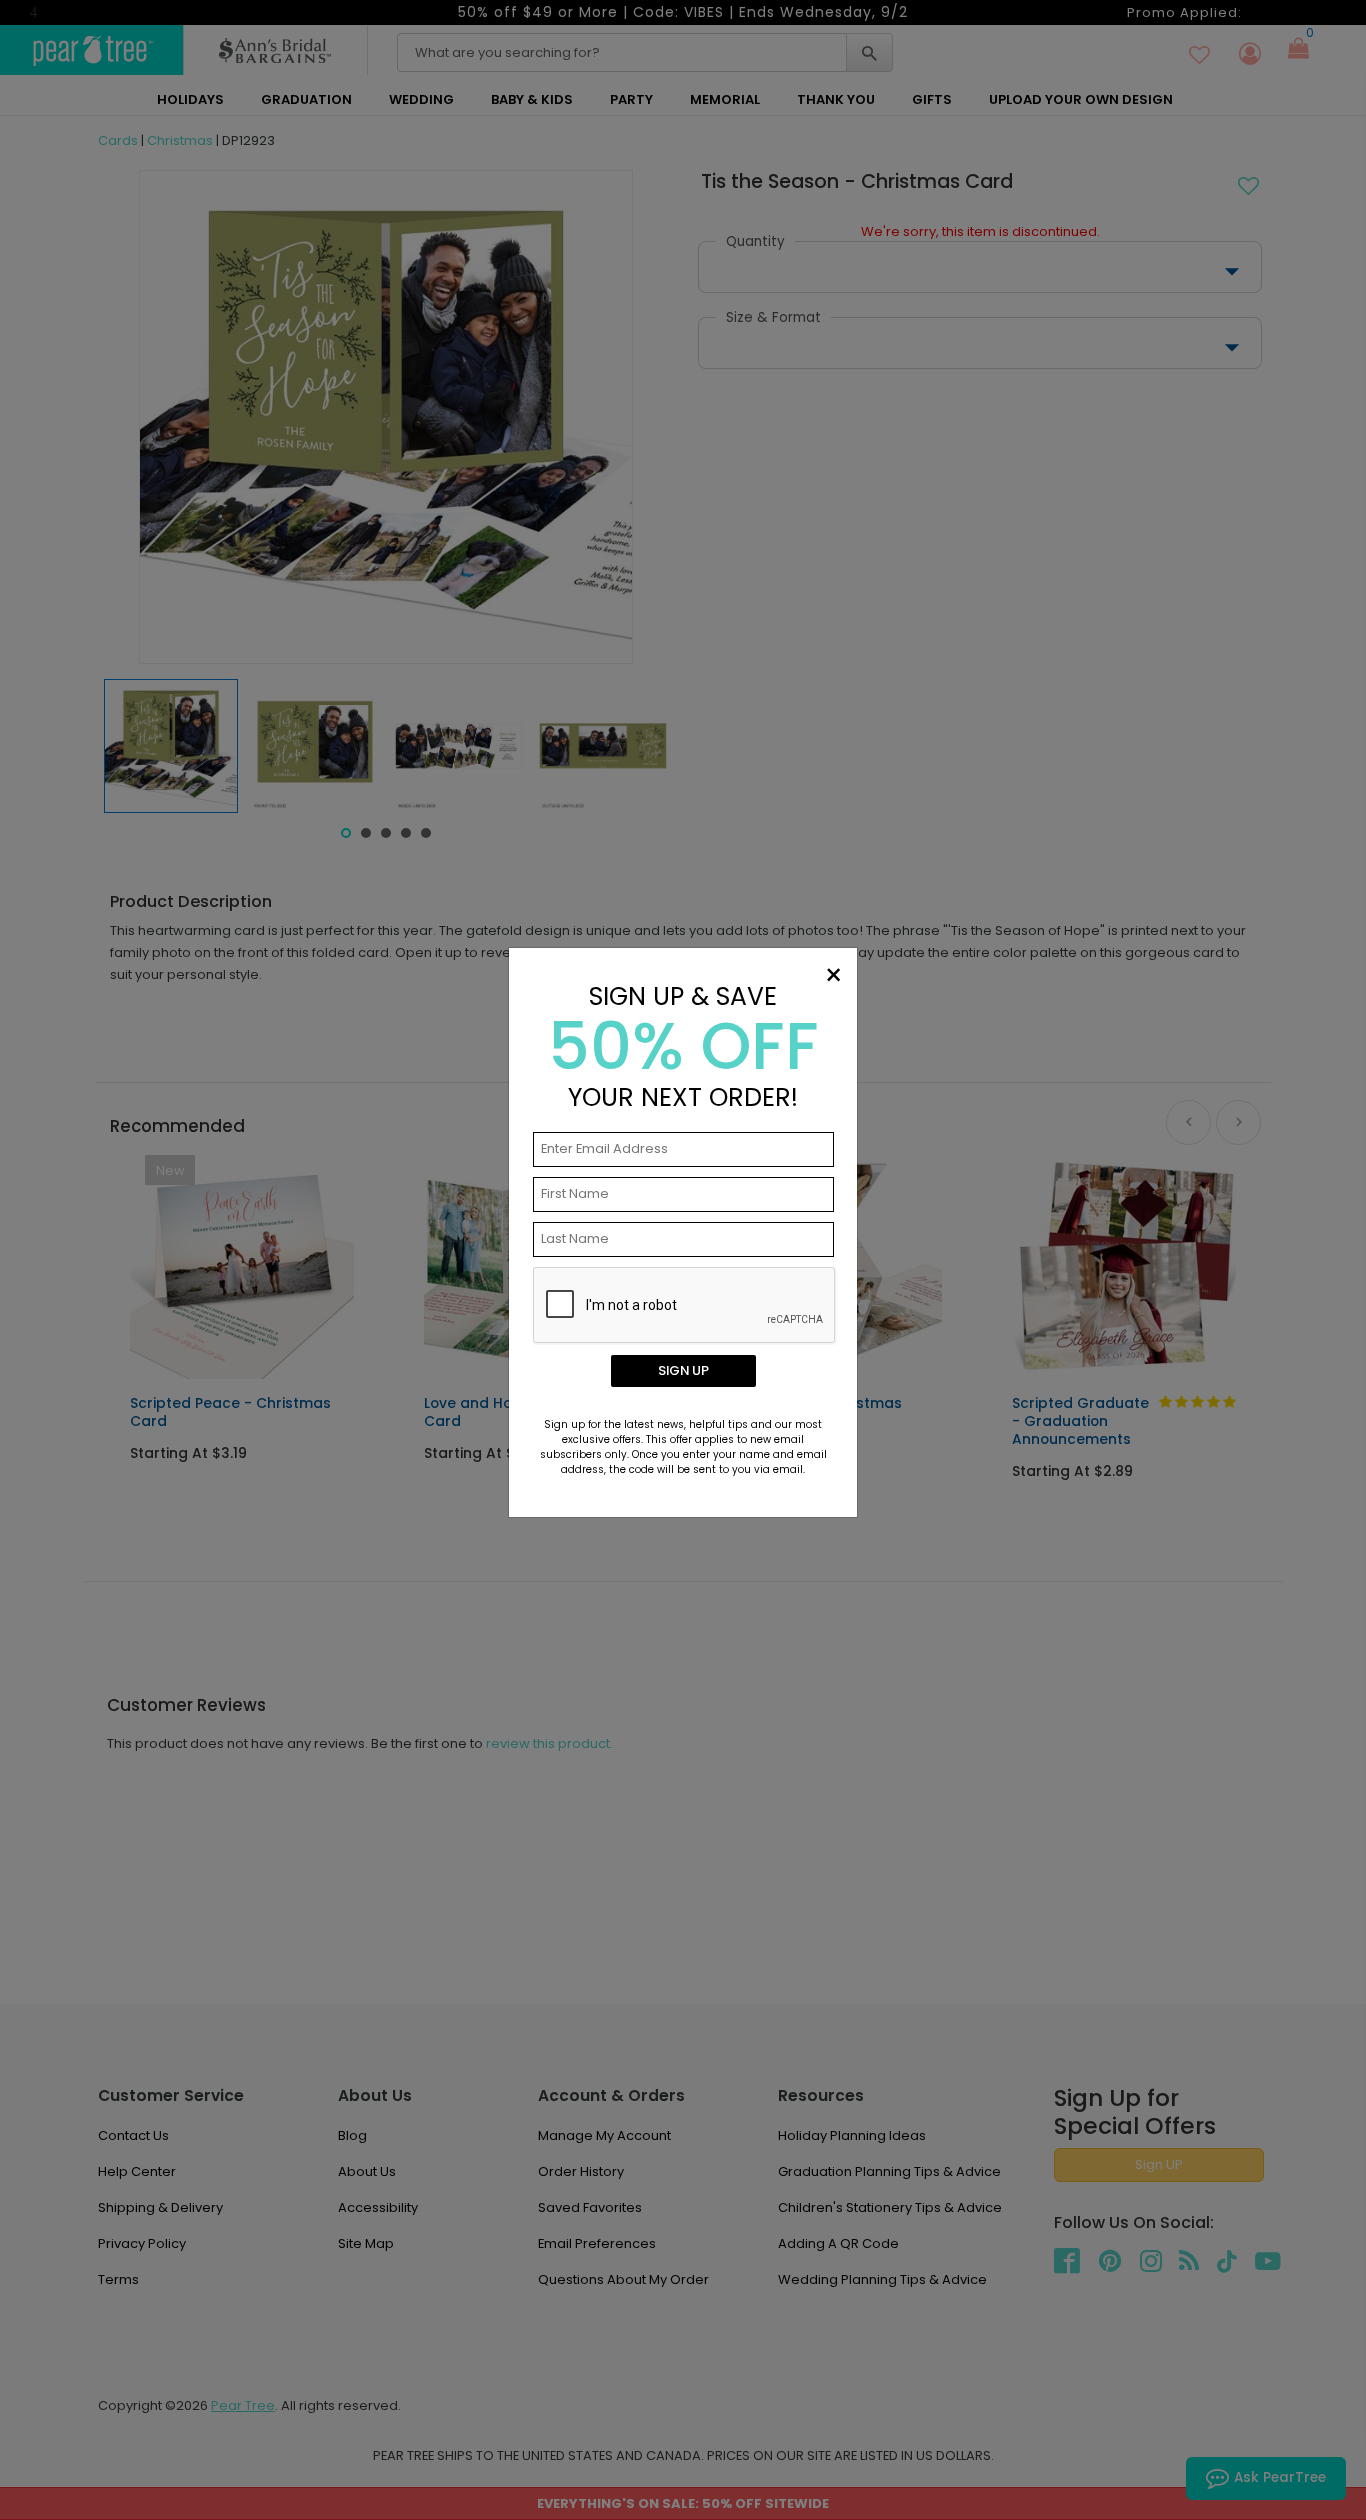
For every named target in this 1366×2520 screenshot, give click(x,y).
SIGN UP (683, 1370)
